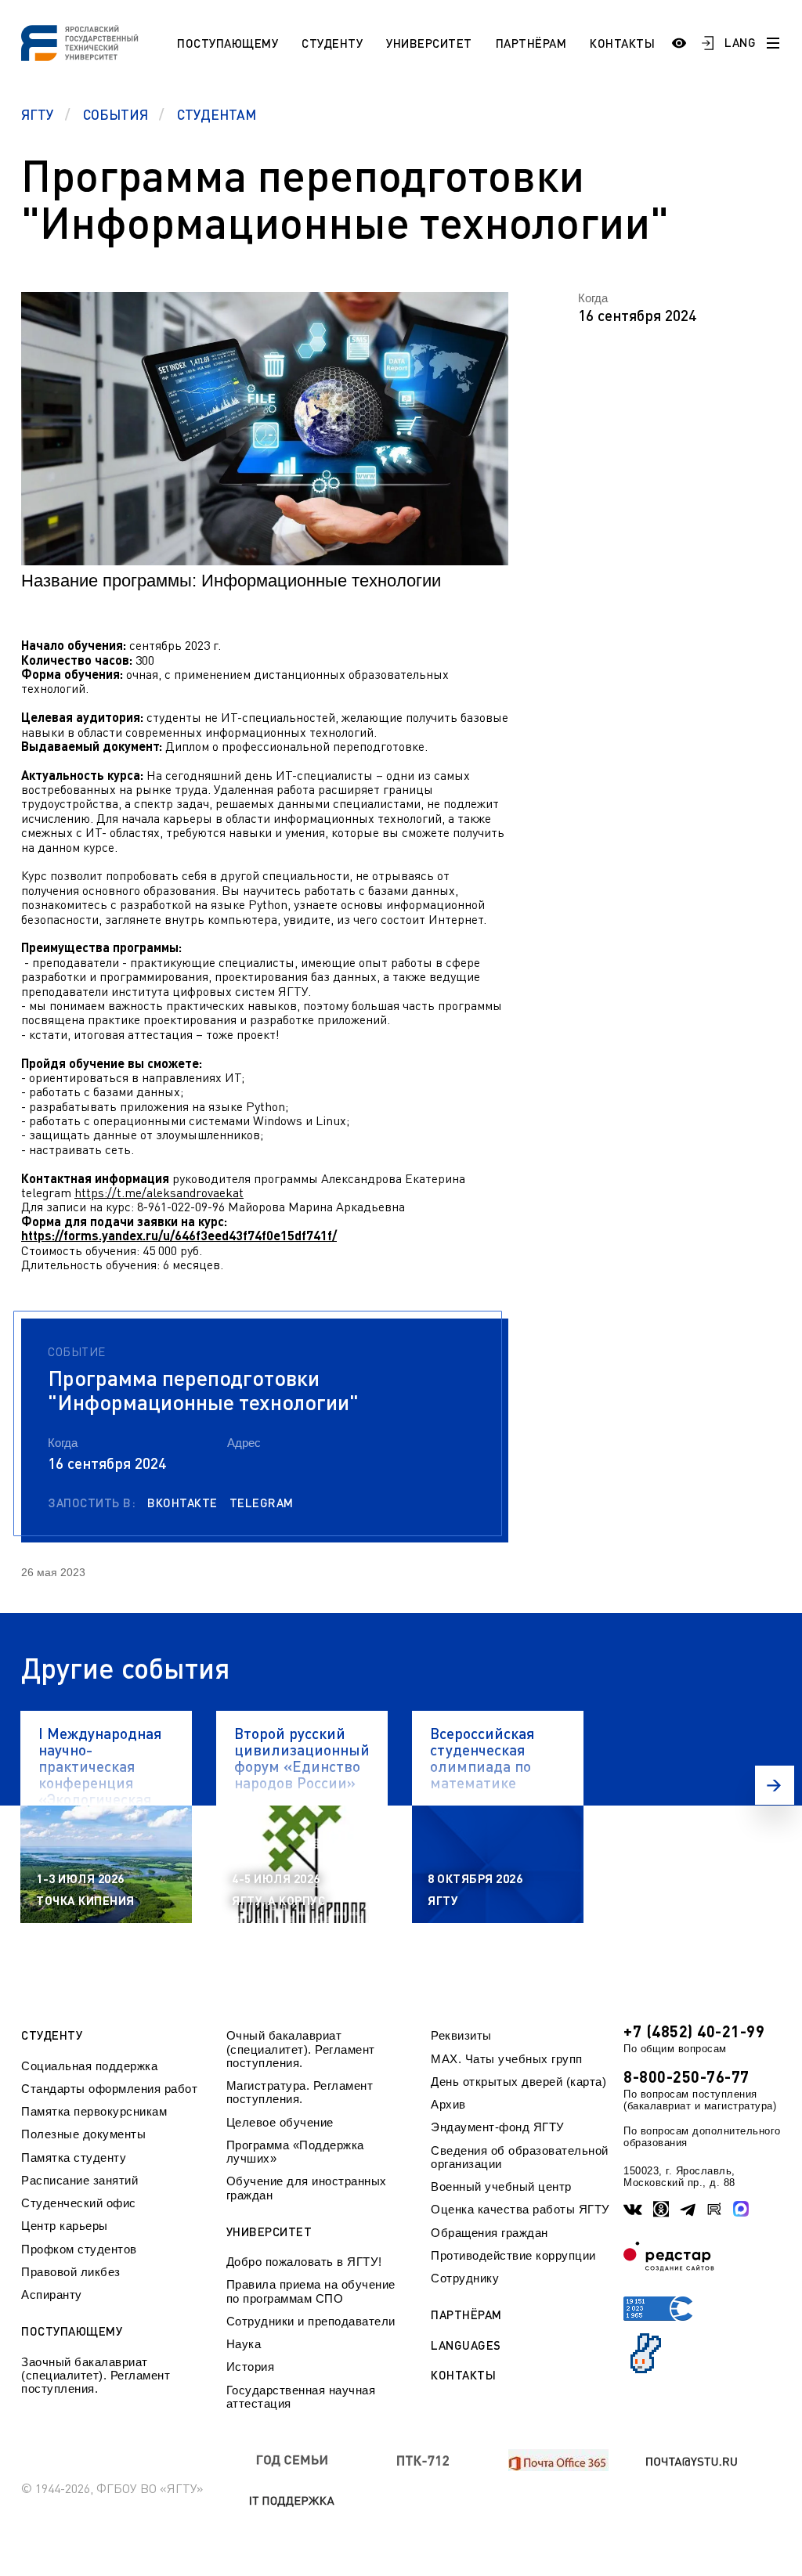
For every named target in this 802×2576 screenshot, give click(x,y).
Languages (466, 2345)
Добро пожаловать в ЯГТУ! (304, 2262)
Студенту (332, 43)
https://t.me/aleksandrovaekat (159, 1192)
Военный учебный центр (501, 2186)
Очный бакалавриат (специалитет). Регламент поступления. (301, 2049)
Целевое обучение (280, 2122)
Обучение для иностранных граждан (307, 2188)
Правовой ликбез (71, 2272)
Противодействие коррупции (513, 2255)
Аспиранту (52, 2295)
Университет (429, 43)
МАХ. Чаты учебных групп (507, 2059)
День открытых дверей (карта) (518, 2082)
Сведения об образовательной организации (520, 2157)
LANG (740, 42)
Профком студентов (79, 2249)
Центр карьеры (65, 2226)
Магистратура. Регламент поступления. (300, 2092)
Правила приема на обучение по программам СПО (311, 2291)
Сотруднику (465, 2278)
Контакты (622, 43)
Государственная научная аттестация (301, 2397)
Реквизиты (461, 2035)
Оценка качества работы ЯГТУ (520, 2209)
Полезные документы (83, 2134)
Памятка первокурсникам (94, 2111)
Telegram (262, 1503)
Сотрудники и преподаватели (311, 2321)
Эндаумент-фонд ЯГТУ (498, 2127)
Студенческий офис (79, 2203)
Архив (448, 2104)
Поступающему (228, 43)
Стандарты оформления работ (109, 2089)
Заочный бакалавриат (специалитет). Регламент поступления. (96, 2376)
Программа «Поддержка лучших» (295, 2152)
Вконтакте (182, 1503)
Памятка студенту (74, 2157)
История (251, 2367)
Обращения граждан (490, 2233)
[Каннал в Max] (741, 2209)
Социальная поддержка (89, 2066)
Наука (244, 2344)
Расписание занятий (79, 2180)
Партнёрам (531, 43)
